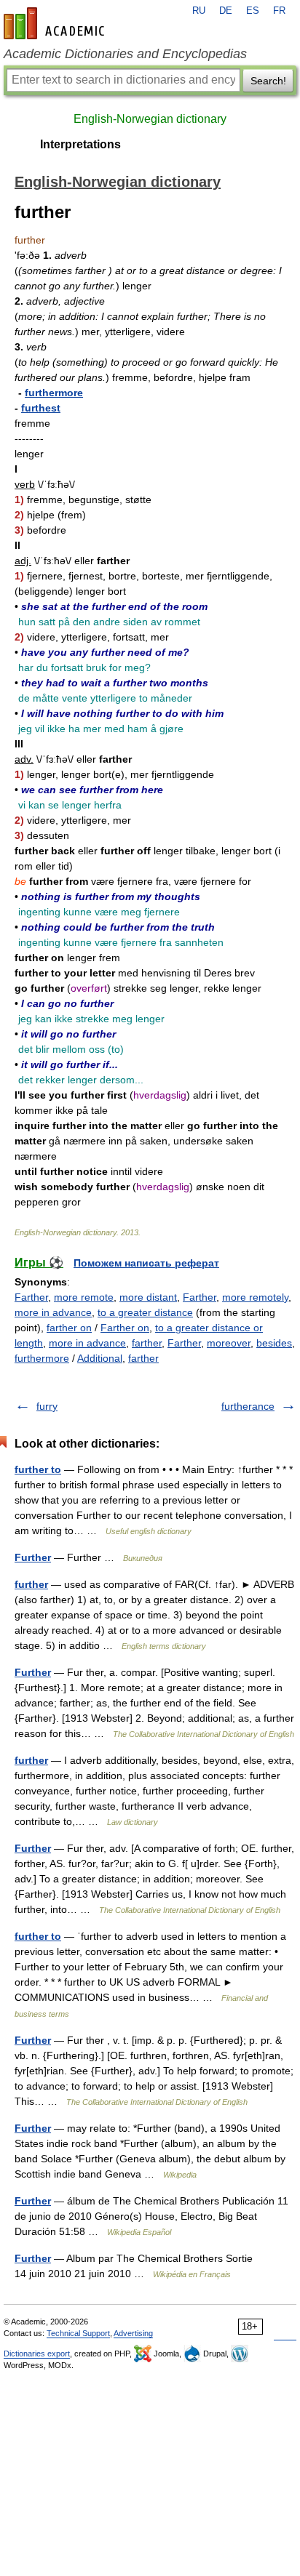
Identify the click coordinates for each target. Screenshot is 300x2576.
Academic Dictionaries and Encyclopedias (125, 54)
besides (274, 1343)
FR (279, 11)
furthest (41, 408)
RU (199, 11)
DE (226, 11)
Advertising (133, 2333)
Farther (31, 1297)
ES (253, 11)
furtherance (248, 1406)
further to (38, 1469)
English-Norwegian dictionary (150, 119)
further (31, 1584)
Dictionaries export (37, 2354)
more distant (148, 1297)
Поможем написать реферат (146, 1263)
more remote (84, 1297)
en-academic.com (56, 23)
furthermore (54, 393)
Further (33, 1557)
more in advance (53, 1312)
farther (147, 1343)
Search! (268, 81)
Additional (100, 1358)
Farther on (125, 1328)
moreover (229, 1343)
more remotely (255, 1297)
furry (47, 1406)
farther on (69, 1328)
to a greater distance (145, 1312)
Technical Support (78, 2333)
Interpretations (80, 144)
